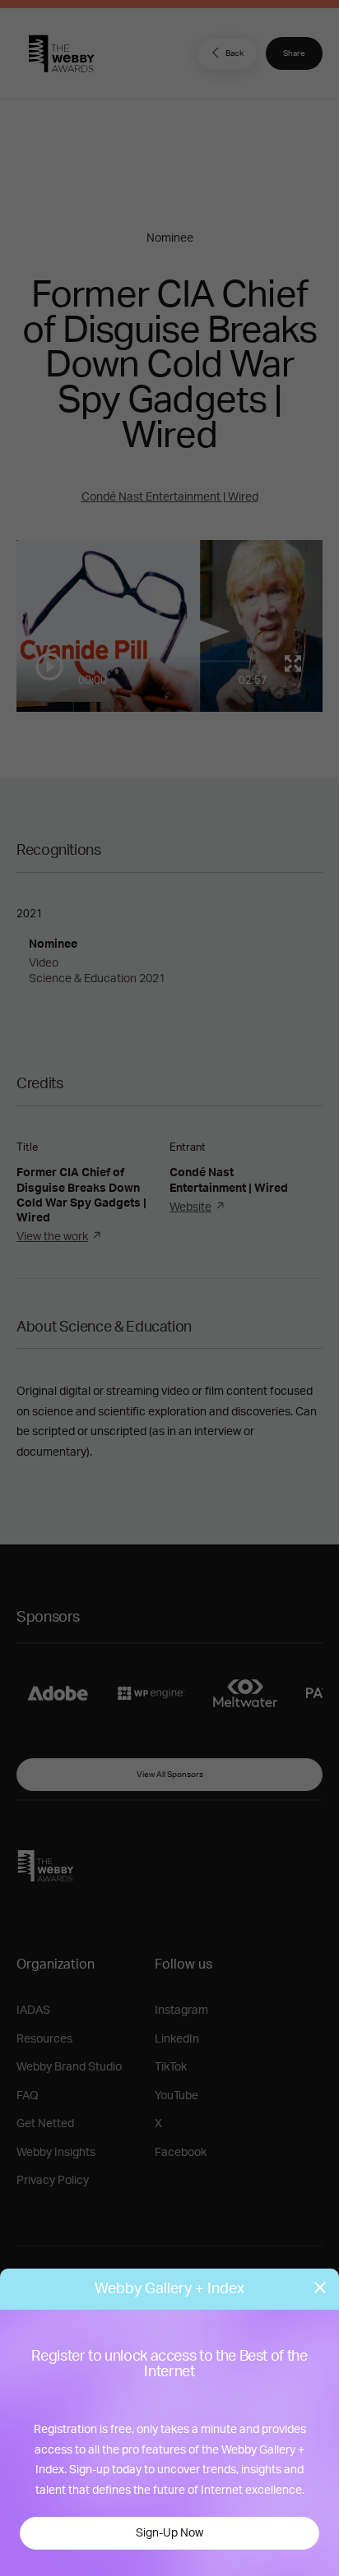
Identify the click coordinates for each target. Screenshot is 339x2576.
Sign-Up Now (169, 2533)
